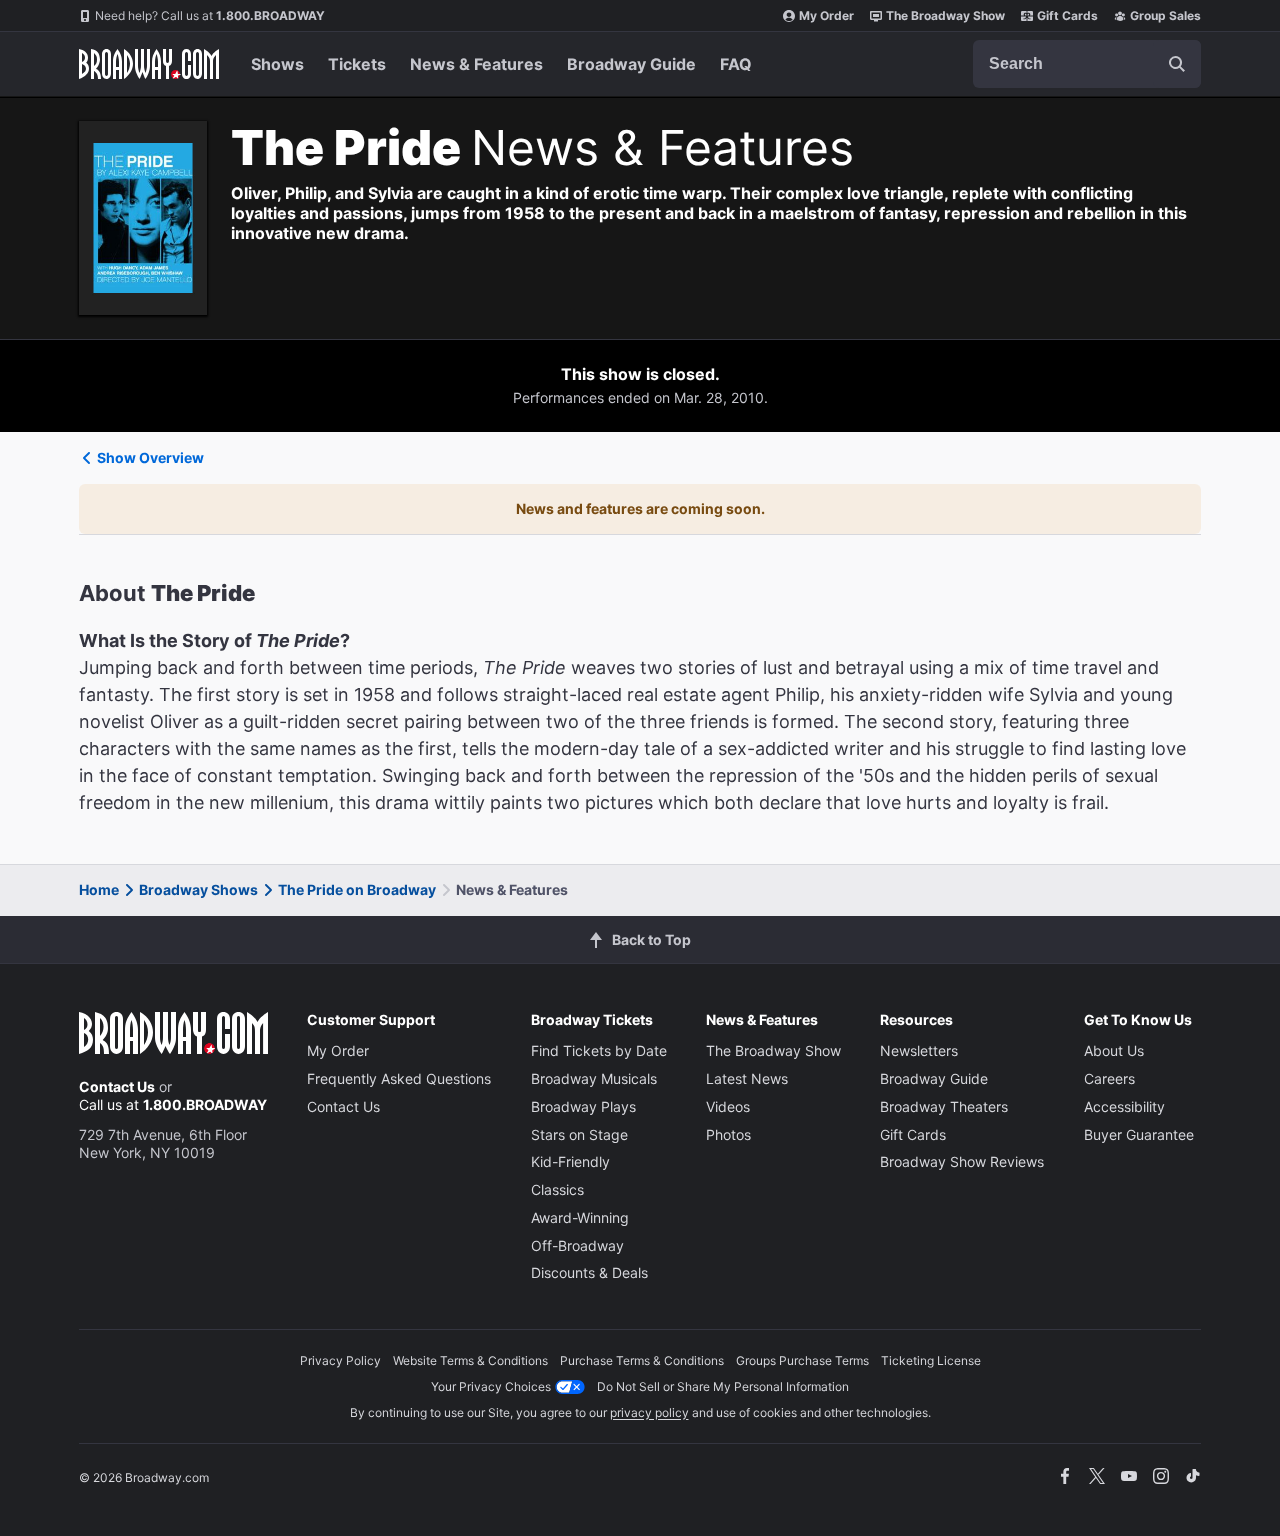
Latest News (747, 1078)
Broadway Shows (198, 889)
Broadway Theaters (944, 1106)
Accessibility (1124, 1106)
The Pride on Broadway (357, 889)
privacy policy (649, 1412)
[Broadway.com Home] (149, 64)
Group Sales (1165, 15)
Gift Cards (1067, 15)
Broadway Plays (583, 1106)
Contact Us (117, 1086)
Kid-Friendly (570, 1161)
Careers (1109, 1078)
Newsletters (919, 1050)
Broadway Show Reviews (962, 1161)
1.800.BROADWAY (210, 15)
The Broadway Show (945, 15)
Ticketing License (931, 1360)
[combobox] (1087, 64)
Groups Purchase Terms (802, 1360)
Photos (728, 1134)
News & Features (476, 64)
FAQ (736, 64)
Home (99, 889)
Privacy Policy (340, 1360)
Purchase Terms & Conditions (642, 1360)
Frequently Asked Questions (399, 1078)
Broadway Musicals (594, 1078)
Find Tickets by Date (599, 1050)
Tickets (357, 64)
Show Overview (150, 457)
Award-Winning (580, 1217)
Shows (277, 64)
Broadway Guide (631, 64)
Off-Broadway (577, 1245)
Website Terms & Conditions (470, 1360)
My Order (826, 15)
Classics (557, 1189)
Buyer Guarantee (1139, 1134)
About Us (1114, 1050)
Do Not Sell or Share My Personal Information (723, 1386)
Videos (728, 1106)
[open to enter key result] (1177, 64)
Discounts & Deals (589, 1272)
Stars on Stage (579, 1134)
